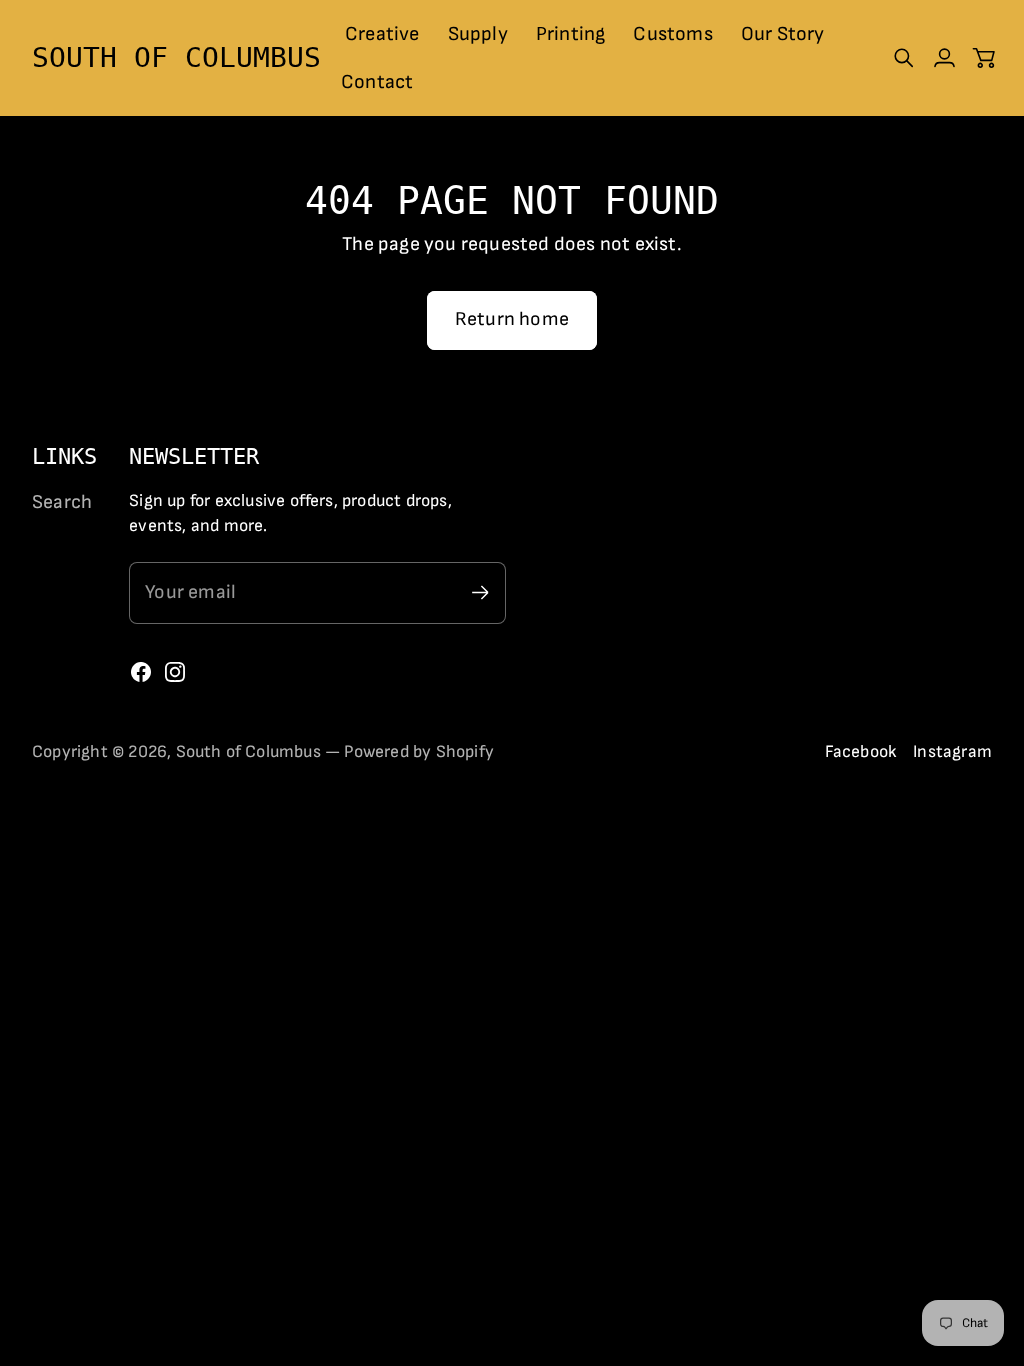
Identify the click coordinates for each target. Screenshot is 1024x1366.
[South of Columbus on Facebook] (141, 672)
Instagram (952, 751)
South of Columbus (248, 751)
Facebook (861, 751)
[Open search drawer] (904, 58)
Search (62, 502)
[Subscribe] (480, 592)
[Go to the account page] (944, 58)
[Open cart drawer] (984, 58)
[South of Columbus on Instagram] (175, 672)
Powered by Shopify (419, 751)
